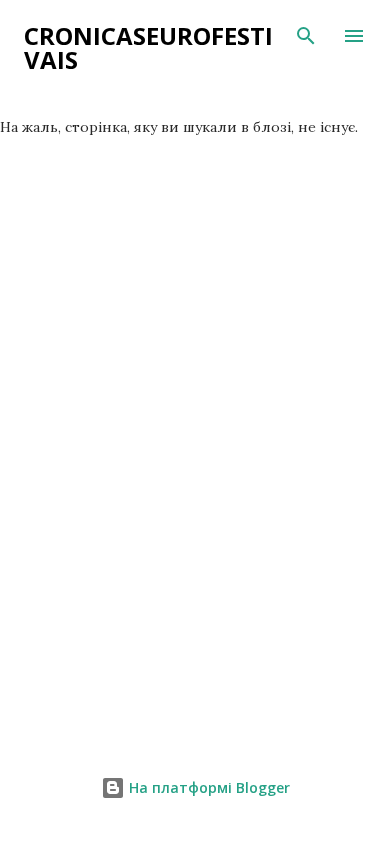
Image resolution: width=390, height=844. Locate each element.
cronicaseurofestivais (148, 47)
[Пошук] (306, 36)
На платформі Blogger (207, 787)
